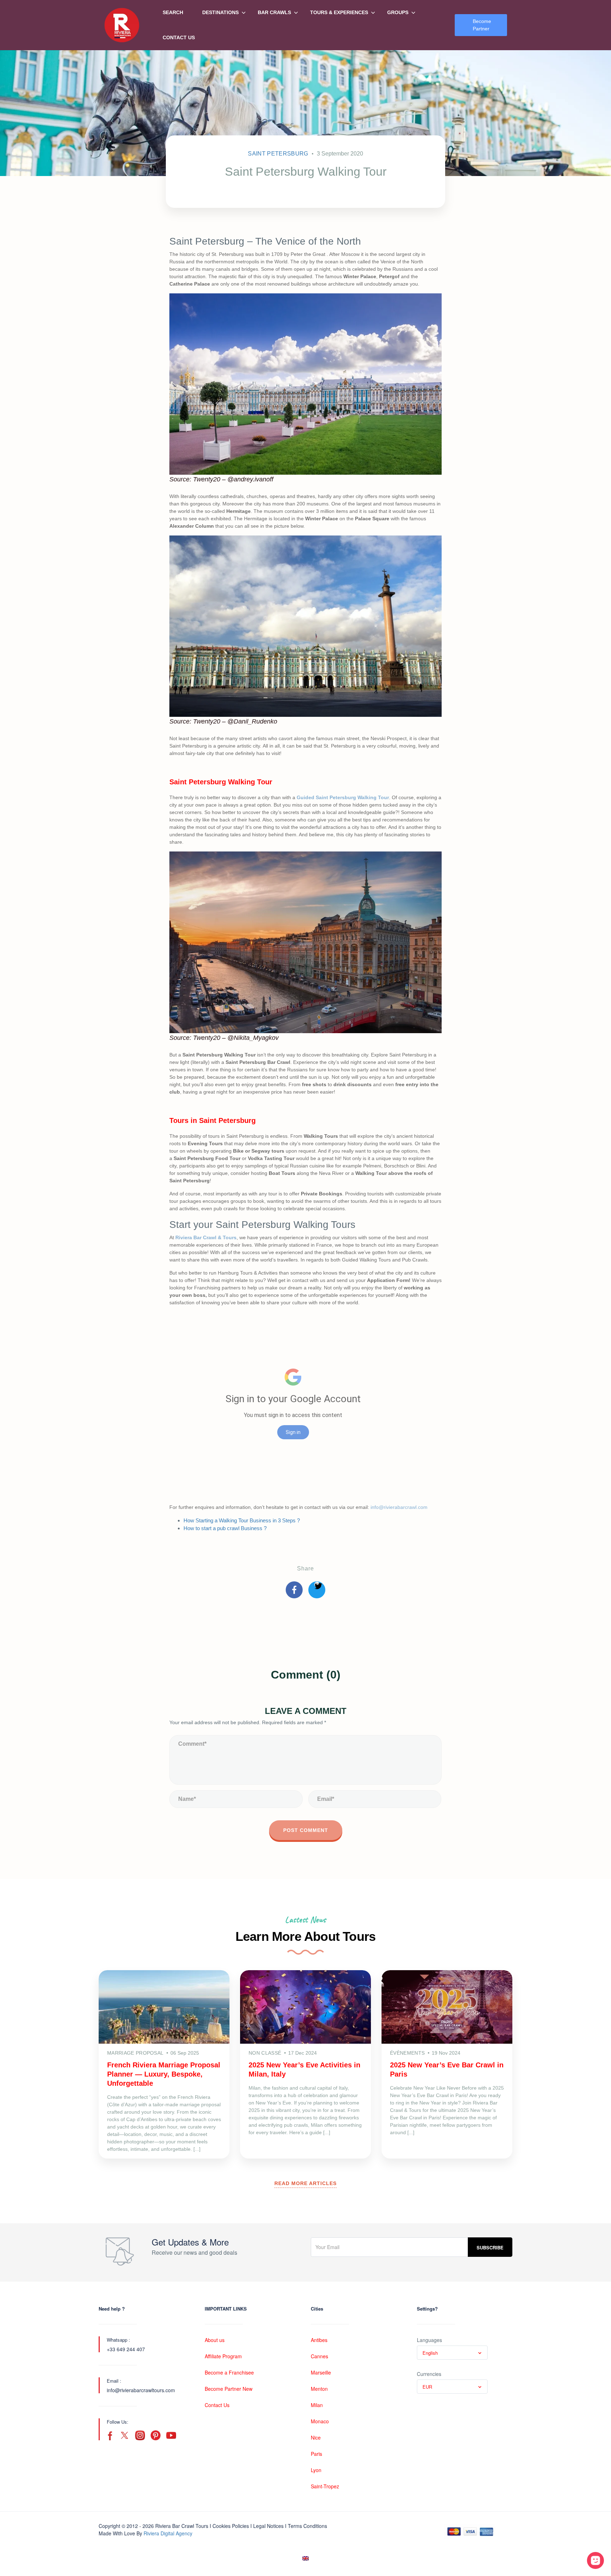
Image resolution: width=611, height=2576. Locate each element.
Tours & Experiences (339, 12)
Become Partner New (229, 2389)
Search (173, 12)
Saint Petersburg (278, 154)
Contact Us (179, 37)
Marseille (321, 2372)
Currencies (429, 2374)
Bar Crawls (274, 12)
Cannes (319, 2356)
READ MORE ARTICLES (305, 2183)
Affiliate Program (223, 2356)
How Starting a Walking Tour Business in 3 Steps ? (242, 1520)
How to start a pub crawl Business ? (226, 1528)
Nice (316, 2437)
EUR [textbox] (427, 2387)
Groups (398, 12)
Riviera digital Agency (168, 2533)
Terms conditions (307, 2526)
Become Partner (482, 25)
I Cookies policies (229, 2526)
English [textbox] (430, 2353)
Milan (317, 2405)
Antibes (319, 2340)
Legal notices (268, 2526)
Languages (429, 2340)
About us (215, 2340)
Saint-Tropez (325, 2486)
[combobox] (452, 2353)
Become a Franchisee (229, 2372)
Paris (316, 2454)
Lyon (316, 2470)
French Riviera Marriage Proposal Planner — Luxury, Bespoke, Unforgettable (164, 2074)
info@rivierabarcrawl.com (399, 1507)
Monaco (320, 2421)
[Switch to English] (305, 2559)
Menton (319, 2389)
